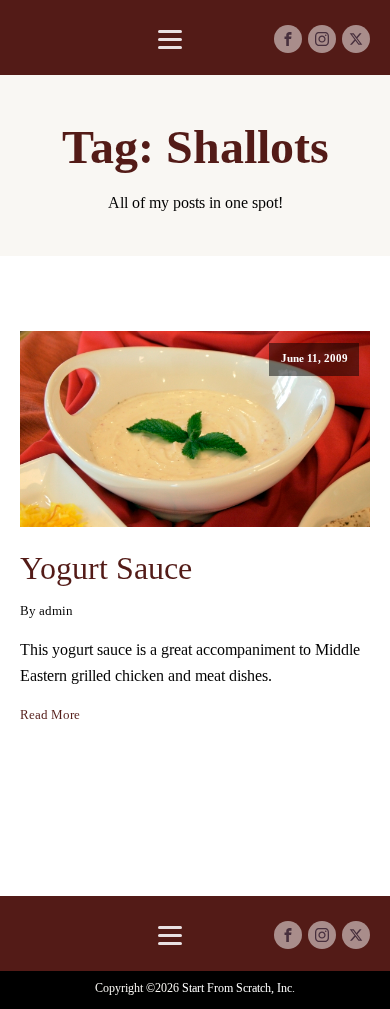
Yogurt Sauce (106, 568)
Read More (50, 715)
